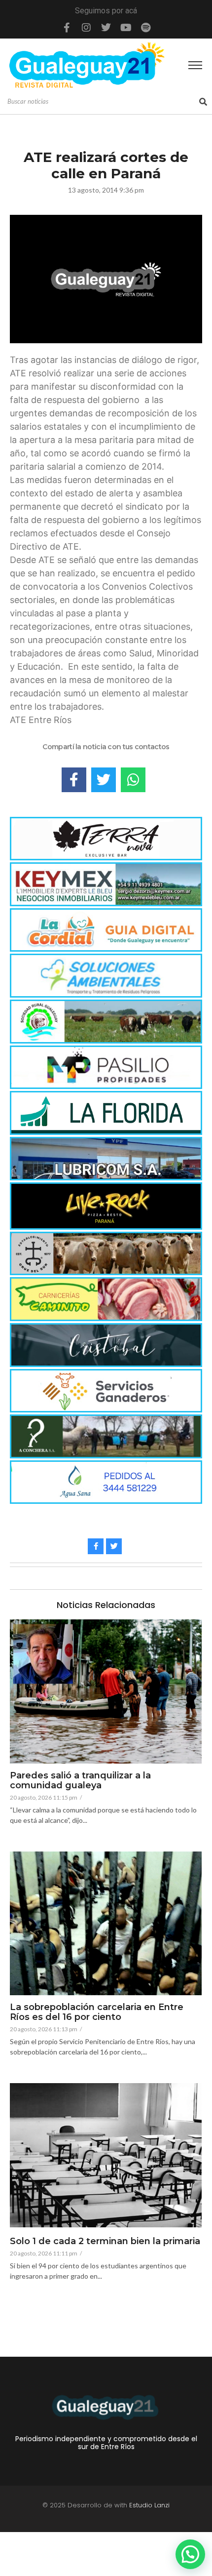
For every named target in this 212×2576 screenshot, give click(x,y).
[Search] (203, 102)
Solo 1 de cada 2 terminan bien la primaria (105, 2242)
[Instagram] (86, 28)
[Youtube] (126, 28)
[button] (190, 2554)
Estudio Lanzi (149, 2505)
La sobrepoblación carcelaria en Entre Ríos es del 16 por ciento (97, 2012)
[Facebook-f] (67, 28)
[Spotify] (145, 28)
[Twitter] (106, 28)
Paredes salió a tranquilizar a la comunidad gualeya (80, 1781)
